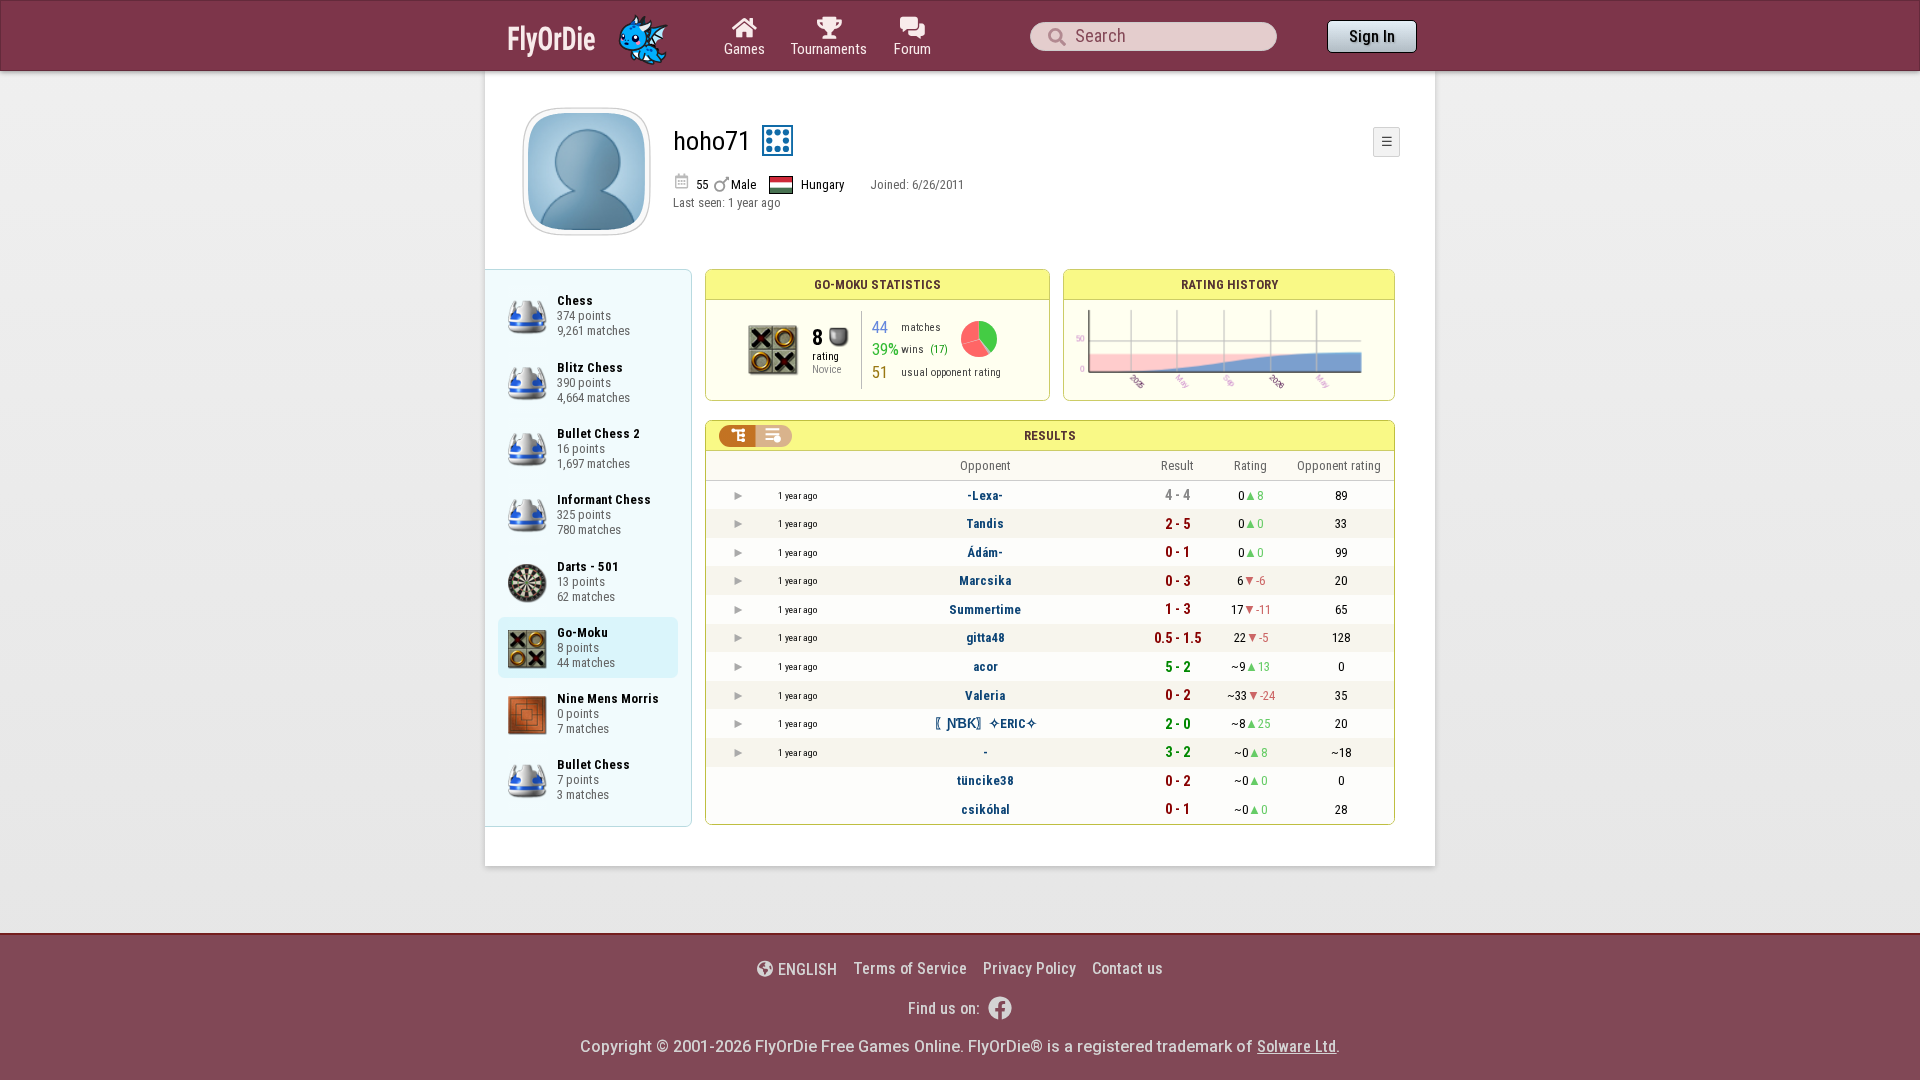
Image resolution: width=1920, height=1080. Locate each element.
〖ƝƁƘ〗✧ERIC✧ (985, 723)
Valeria (985, 695)
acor (985, 666)
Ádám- (985, 552)
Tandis (985, 523)
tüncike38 (985, 780)
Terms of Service (910, 968)
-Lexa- (985, 495)
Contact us (1127, 968)
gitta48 (985, 637)
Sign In (1372, 36)
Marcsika (985, 580)
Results (1050, 435)
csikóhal (985, 809)
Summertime (985, 609)
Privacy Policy (1029, 968)
